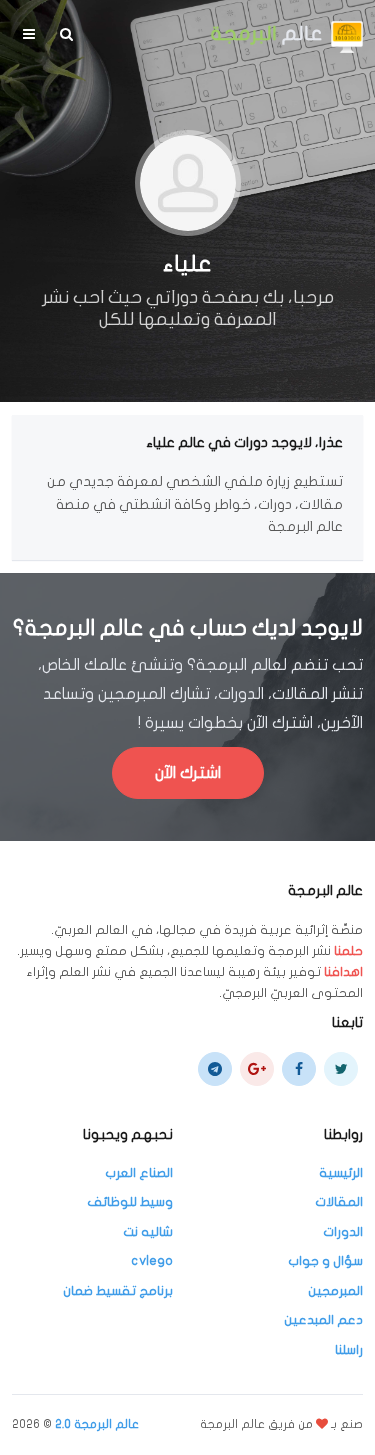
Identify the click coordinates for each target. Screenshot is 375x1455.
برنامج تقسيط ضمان (118, 1291)
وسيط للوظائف (130, 1202)
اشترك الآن (188, 773)
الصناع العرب (139, 1173)
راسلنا (349, 1350)
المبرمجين (335, 1291)
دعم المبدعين (323, 1320)
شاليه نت (148, 1232)
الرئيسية (341, 1173)
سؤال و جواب (325, 1261)
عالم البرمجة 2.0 (97, 1424)
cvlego (152, 1261)
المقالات (339, 1202)
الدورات (343, 1232)
